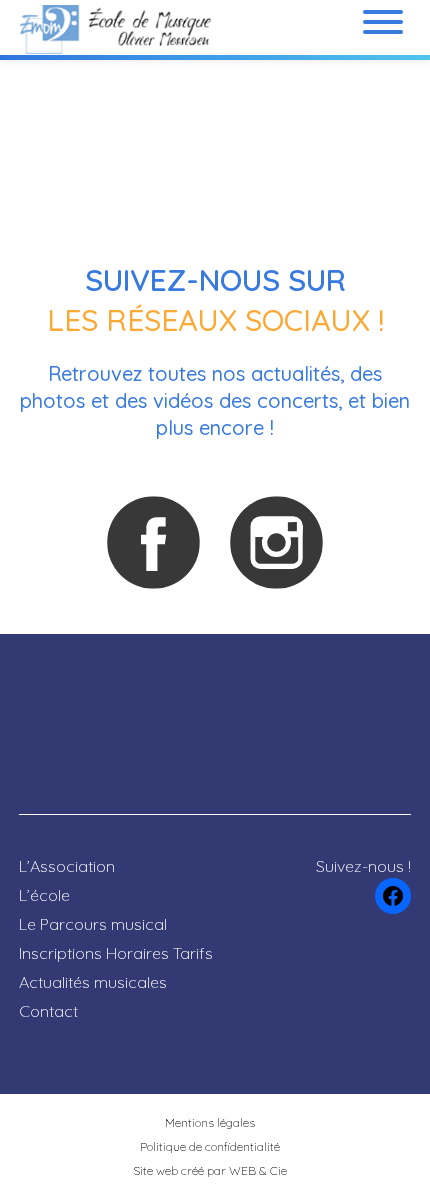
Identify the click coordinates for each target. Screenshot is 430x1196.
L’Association (67, 866)
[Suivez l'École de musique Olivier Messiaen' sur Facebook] (153, 542)
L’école (44, 895)
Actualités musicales (93, 982)
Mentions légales (210, 1122)
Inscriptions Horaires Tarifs (116, 953)
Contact (48, 1011)
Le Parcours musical (93, 924)
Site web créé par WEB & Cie (210, 1170)
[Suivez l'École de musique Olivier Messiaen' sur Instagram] (276, 542)
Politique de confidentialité (210, 1146)
